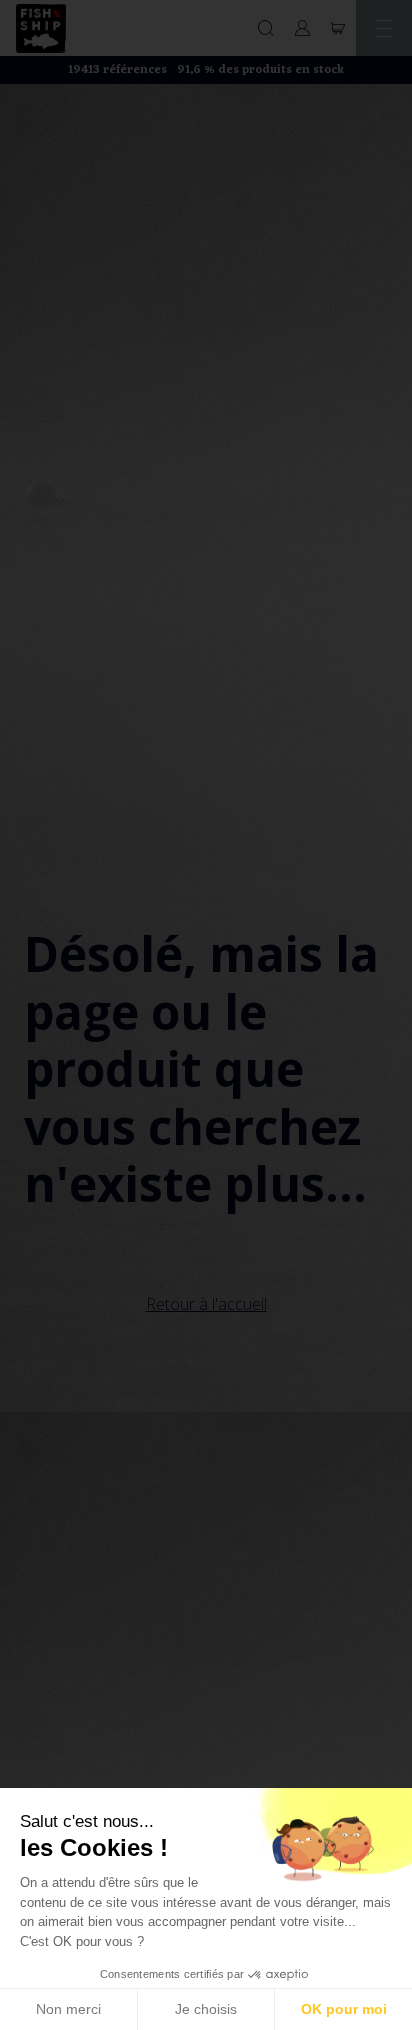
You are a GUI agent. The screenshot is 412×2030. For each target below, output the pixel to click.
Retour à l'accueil (206, 1304)
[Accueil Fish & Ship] (41, 28)
